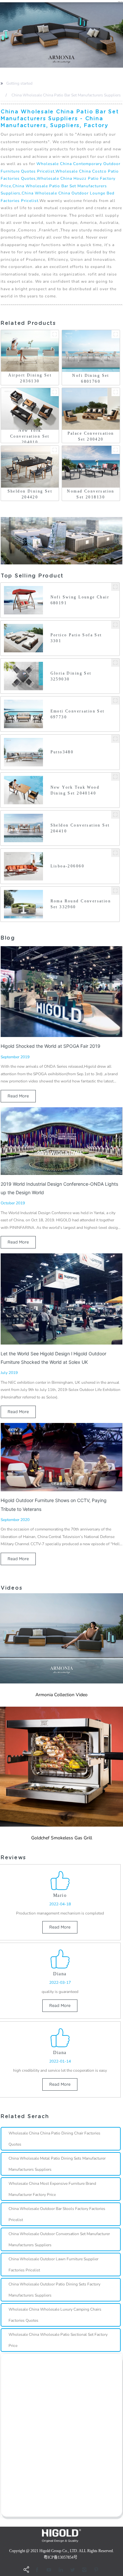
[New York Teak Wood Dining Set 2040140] (115, 777)
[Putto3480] (115, 739)
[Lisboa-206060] (115, 853)
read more (18, 1096)
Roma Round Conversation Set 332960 (81, 904)
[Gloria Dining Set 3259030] (115, 663)
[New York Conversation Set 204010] (55, 392)
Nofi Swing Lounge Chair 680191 (80, 600)
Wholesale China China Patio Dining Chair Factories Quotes (54, 2139)
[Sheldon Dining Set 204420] (55, 450)
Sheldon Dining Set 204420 (30, 494)
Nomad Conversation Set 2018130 (91, 494)
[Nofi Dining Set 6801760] (116, 334)
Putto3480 (62, 752)
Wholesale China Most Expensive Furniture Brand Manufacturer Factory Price (52, 2189)
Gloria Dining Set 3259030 (71, 676)
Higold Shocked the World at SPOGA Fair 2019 (51, 1046)
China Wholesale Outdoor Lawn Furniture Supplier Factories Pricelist (53, 2265)
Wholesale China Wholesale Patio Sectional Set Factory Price (58, 2340)
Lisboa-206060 (67, 866)
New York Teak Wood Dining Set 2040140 (75, 790)
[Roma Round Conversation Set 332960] (115, 891)
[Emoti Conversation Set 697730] (115, 701)
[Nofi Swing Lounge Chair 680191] (115, 587)
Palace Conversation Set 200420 (91, 436)
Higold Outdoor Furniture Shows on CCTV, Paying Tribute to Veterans (54, 1505)
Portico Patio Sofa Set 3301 (76, 638)
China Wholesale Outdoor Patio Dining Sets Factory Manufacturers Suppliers (54, 2290)
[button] (1, 35)
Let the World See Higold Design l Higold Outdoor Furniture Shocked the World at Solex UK (53, 1358)
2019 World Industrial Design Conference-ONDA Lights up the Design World (59, 1188)
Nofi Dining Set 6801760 (91, 378)
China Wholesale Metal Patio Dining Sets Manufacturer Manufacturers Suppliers (57, 2164)
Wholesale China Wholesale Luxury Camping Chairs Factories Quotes (55, 2315)
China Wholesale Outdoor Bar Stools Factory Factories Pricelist (57, 2214)
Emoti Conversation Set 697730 (78, 714)
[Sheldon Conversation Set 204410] (115, 815)
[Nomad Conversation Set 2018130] (116, 450)
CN (120, 1)
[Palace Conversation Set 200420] (116, 392)
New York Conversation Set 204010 (30, 436)
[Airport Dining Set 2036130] (55, 334)
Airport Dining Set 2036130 (30, 378)
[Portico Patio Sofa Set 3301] (115, 625)
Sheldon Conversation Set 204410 (80, 828)
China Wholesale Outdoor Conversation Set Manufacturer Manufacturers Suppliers (59, 2239)
